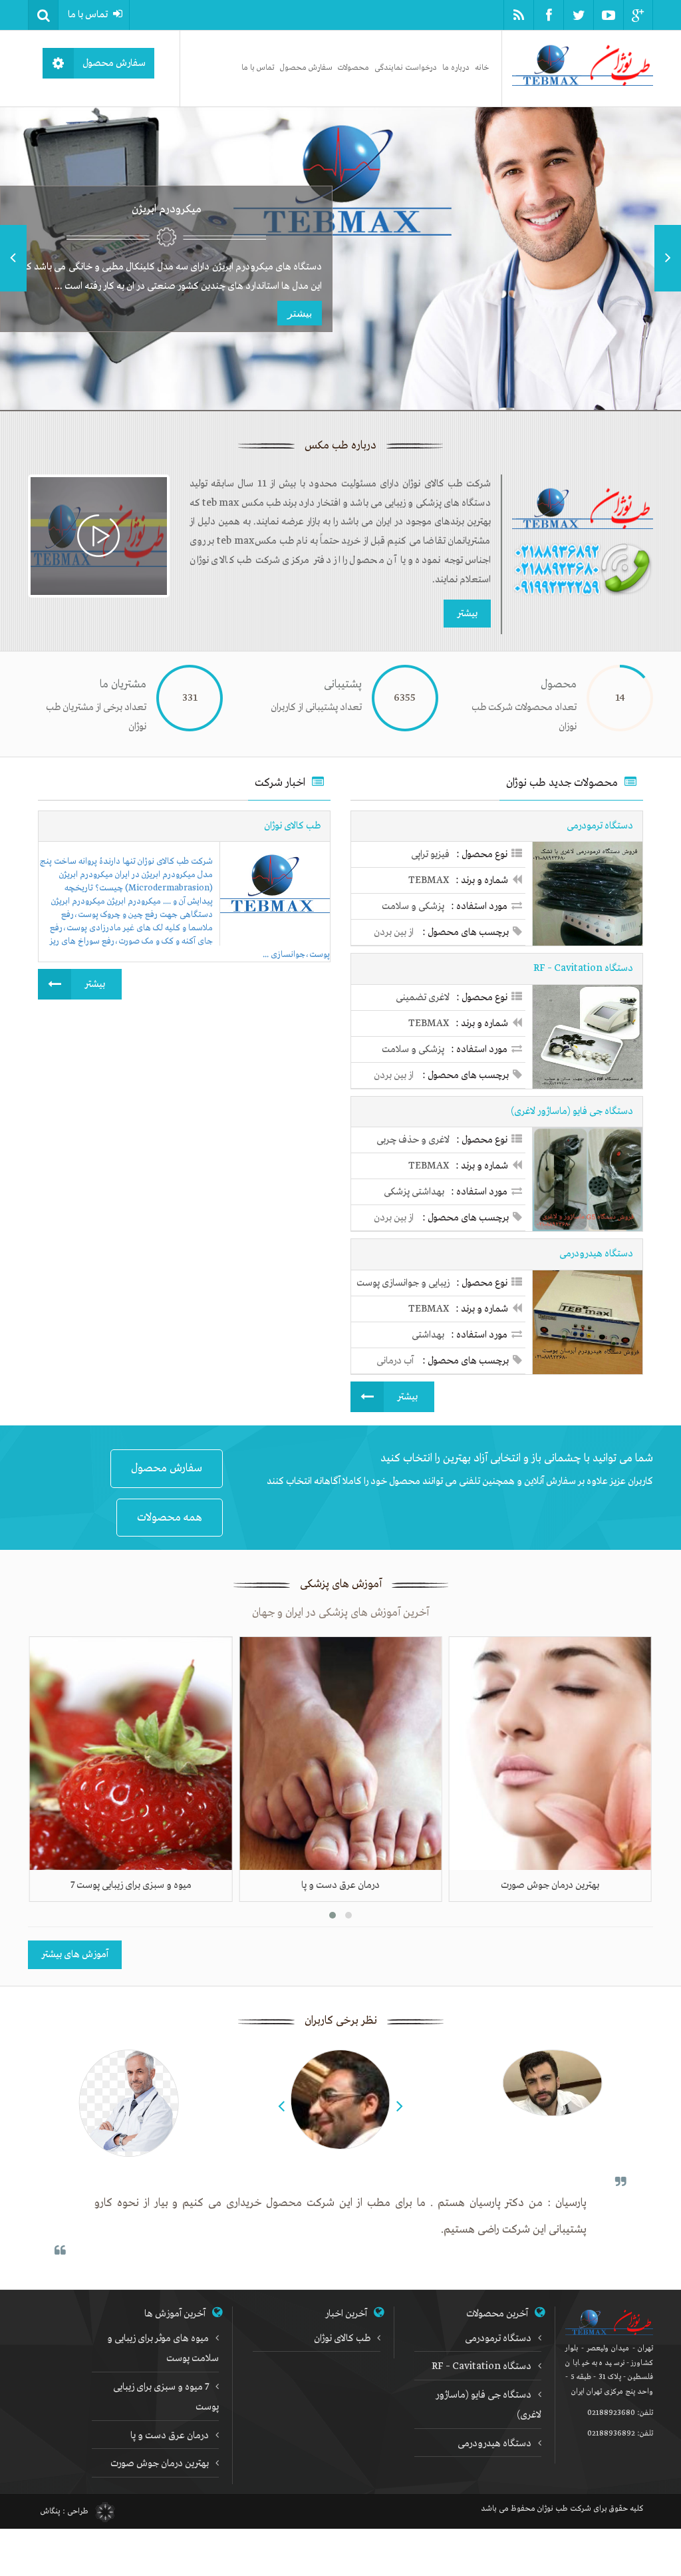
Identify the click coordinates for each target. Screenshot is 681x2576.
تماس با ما (88, 15)
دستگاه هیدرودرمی (494, 2444)
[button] (43, 15)
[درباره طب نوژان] (99, 536)
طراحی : (65, 2511)
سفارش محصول (306, 68)
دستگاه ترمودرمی (498, 2338)
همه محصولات (170, 1518)
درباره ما (456, 68)
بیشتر (300, 312)
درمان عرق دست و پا (170, 2436)
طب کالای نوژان (342, 2338)
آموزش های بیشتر (75, 1954)
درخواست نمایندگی (406, 68)
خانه (482, 68)
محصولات (353, 68)
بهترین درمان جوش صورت (160, 2464)
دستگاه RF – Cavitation (481, 2366)
